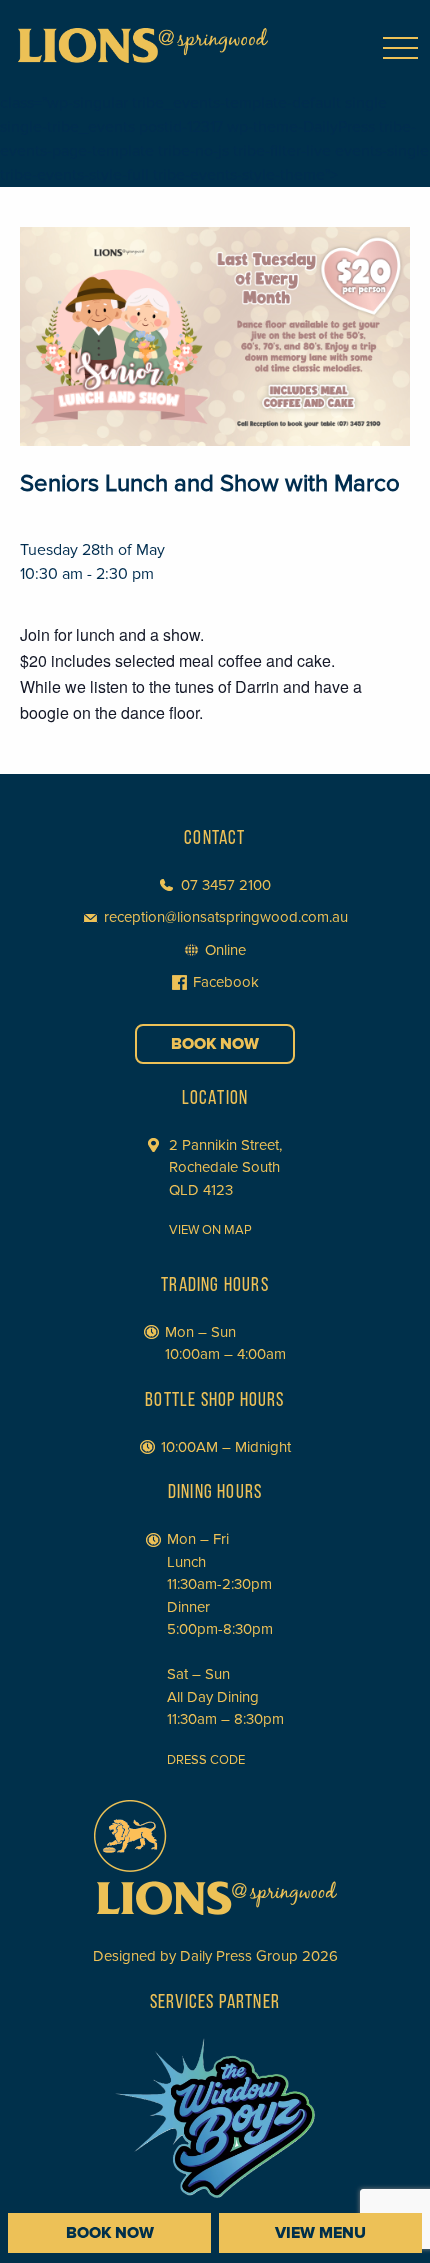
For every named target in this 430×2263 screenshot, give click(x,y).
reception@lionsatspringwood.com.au (226, 917)
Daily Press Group (239, 1956)
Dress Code (206, 1760)
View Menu (320, 2233)
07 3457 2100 (226, 885)
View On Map (210, 1230)
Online (225, 950)
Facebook (226, 982)
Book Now (215, 1044)
